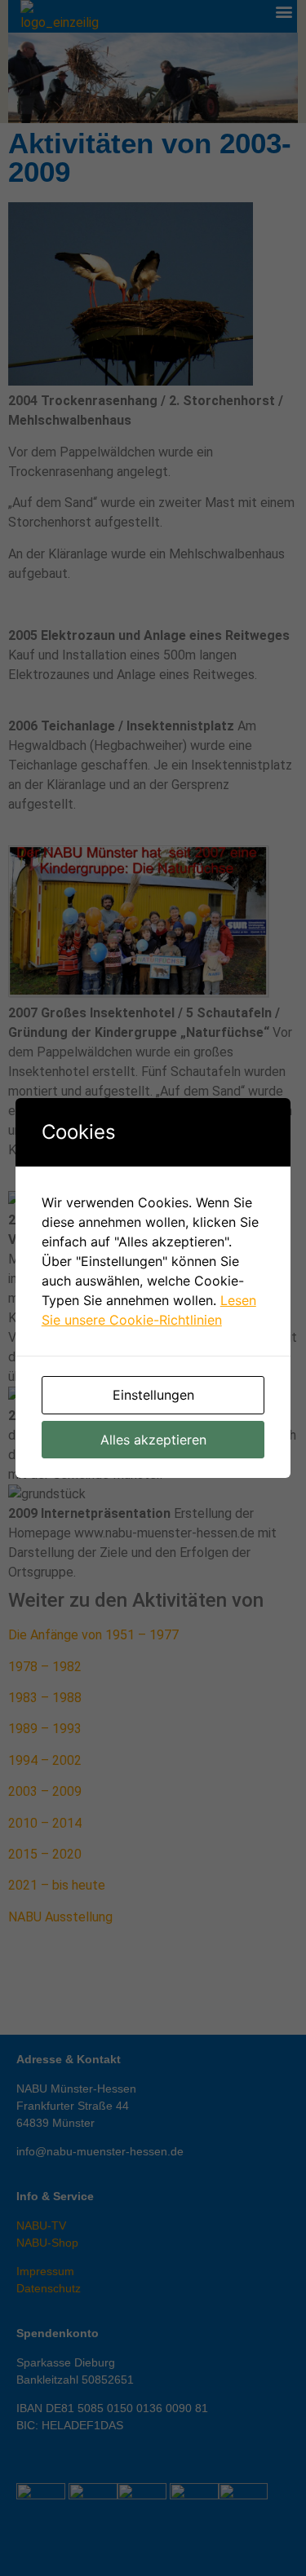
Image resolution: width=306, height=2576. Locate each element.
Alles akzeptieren (153, 1440)
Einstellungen (153, 1395)
